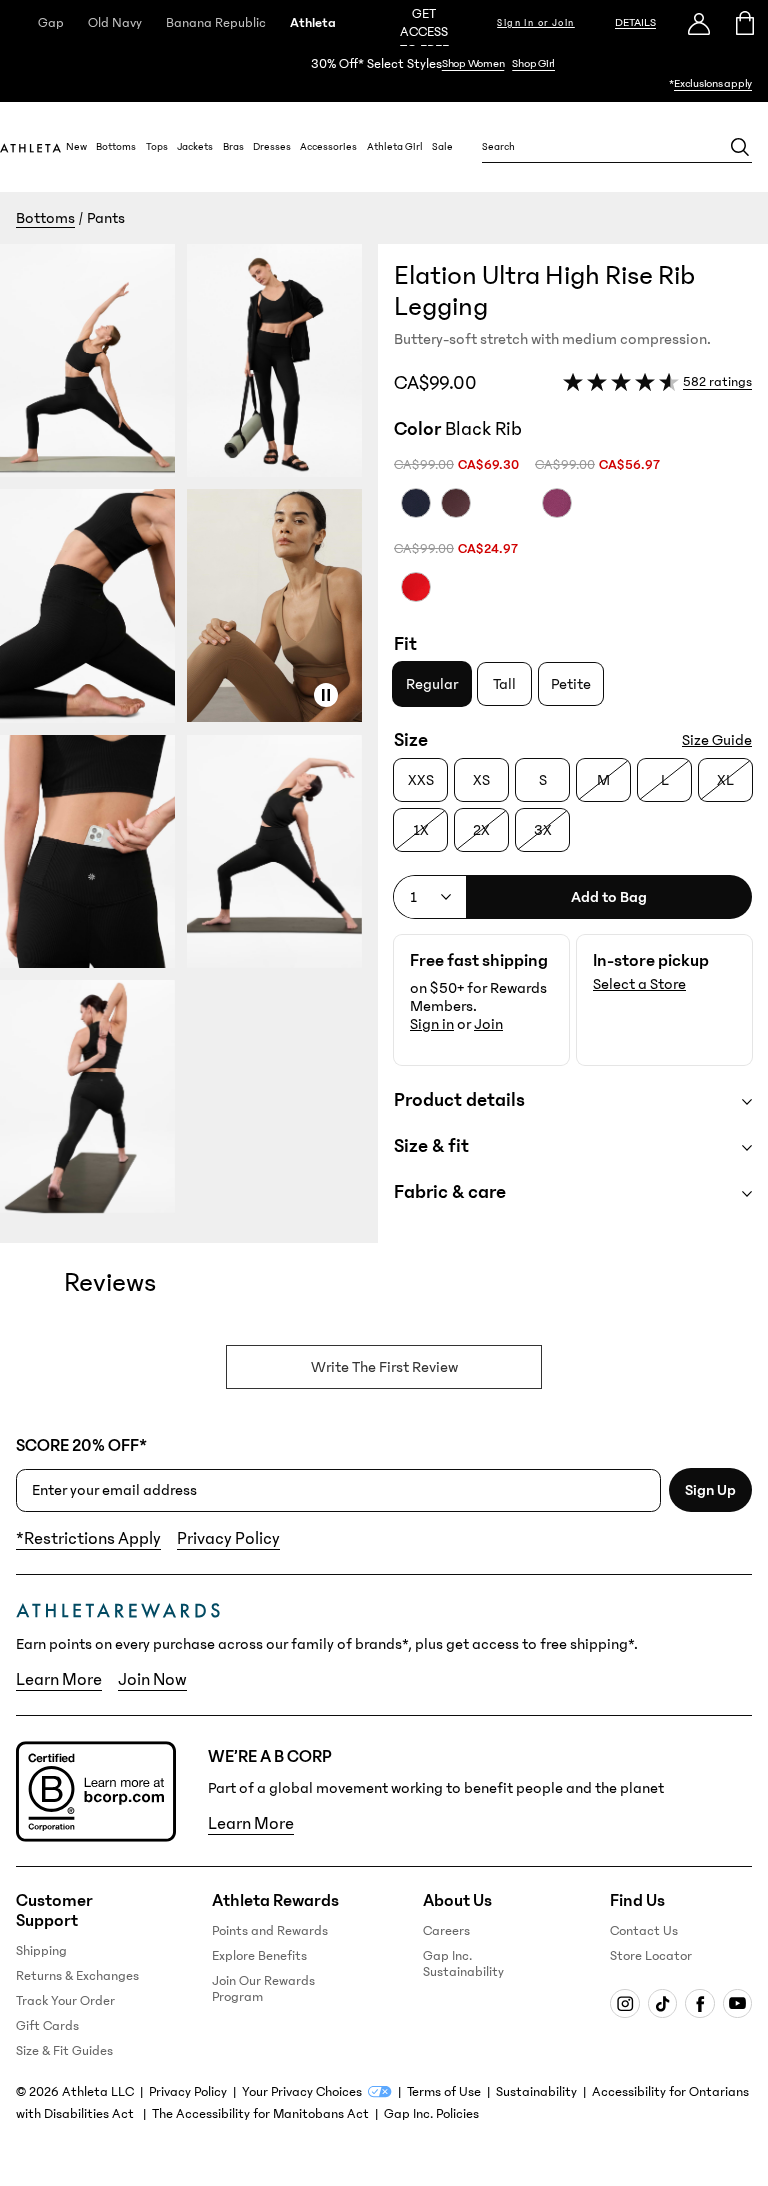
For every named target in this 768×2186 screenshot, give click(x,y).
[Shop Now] (384, 74)
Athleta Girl (395, 147)
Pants (106, 218)
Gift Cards (47, 2026)
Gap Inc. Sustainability (463, 1964)
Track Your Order (65, 2001)
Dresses (272, 147)
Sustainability (536, 2092)
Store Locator (651, 1956)
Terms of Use (444, 2092)
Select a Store (639, 984)
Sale (442, 147)
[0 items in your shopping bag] (745, 23)
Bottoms (116, 147)
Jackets (195, 147)
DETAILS (635, 22)
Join (488, 1024)
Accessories (328, 147)
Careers (446, 1931)
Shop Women (473, 63)
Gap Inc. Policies (431, 2114)
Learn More (59, 1680)
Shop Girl (533, 63)
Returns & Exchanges (77, 1976)
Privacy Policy (228, 1539)
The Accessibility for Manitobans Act (260, 2114)
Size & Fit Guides (64, 2051)
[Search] (740, 147)
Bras (233, 147)
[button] (189, 743)
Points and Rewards (270, 1931)
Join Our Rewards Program (263, 1989)
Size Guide (717, 740)
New (76, 147)
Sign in (432, 1024)
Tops (157, 147)
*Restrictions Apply (88, 1539)
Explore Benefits (259, 1956)
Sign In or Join (536, 23)
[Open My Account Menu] (699, 23)
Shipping (41, 1951)
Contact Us (644, 1931)
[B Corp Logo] (96, 1791)
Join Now (152, 1680)
